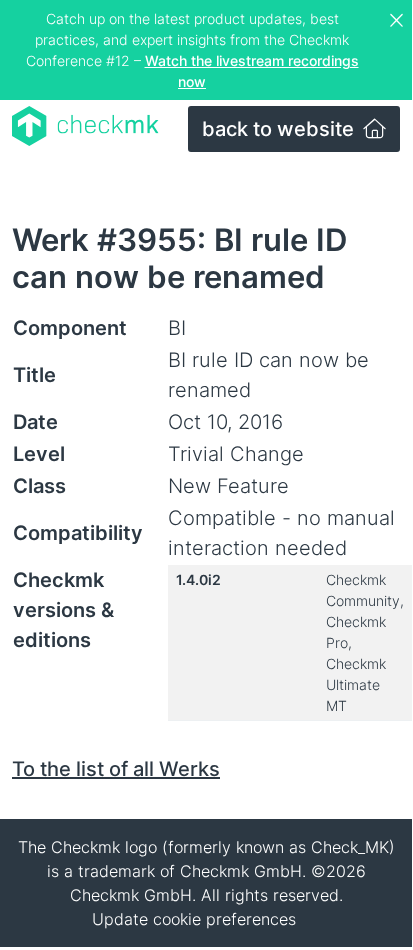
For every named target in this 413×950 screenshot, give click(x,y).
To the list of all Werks (116, 769)
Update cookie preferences (194, 919)
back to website (280, 129)
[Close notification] (399, 21)
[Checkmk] (85, 126)
